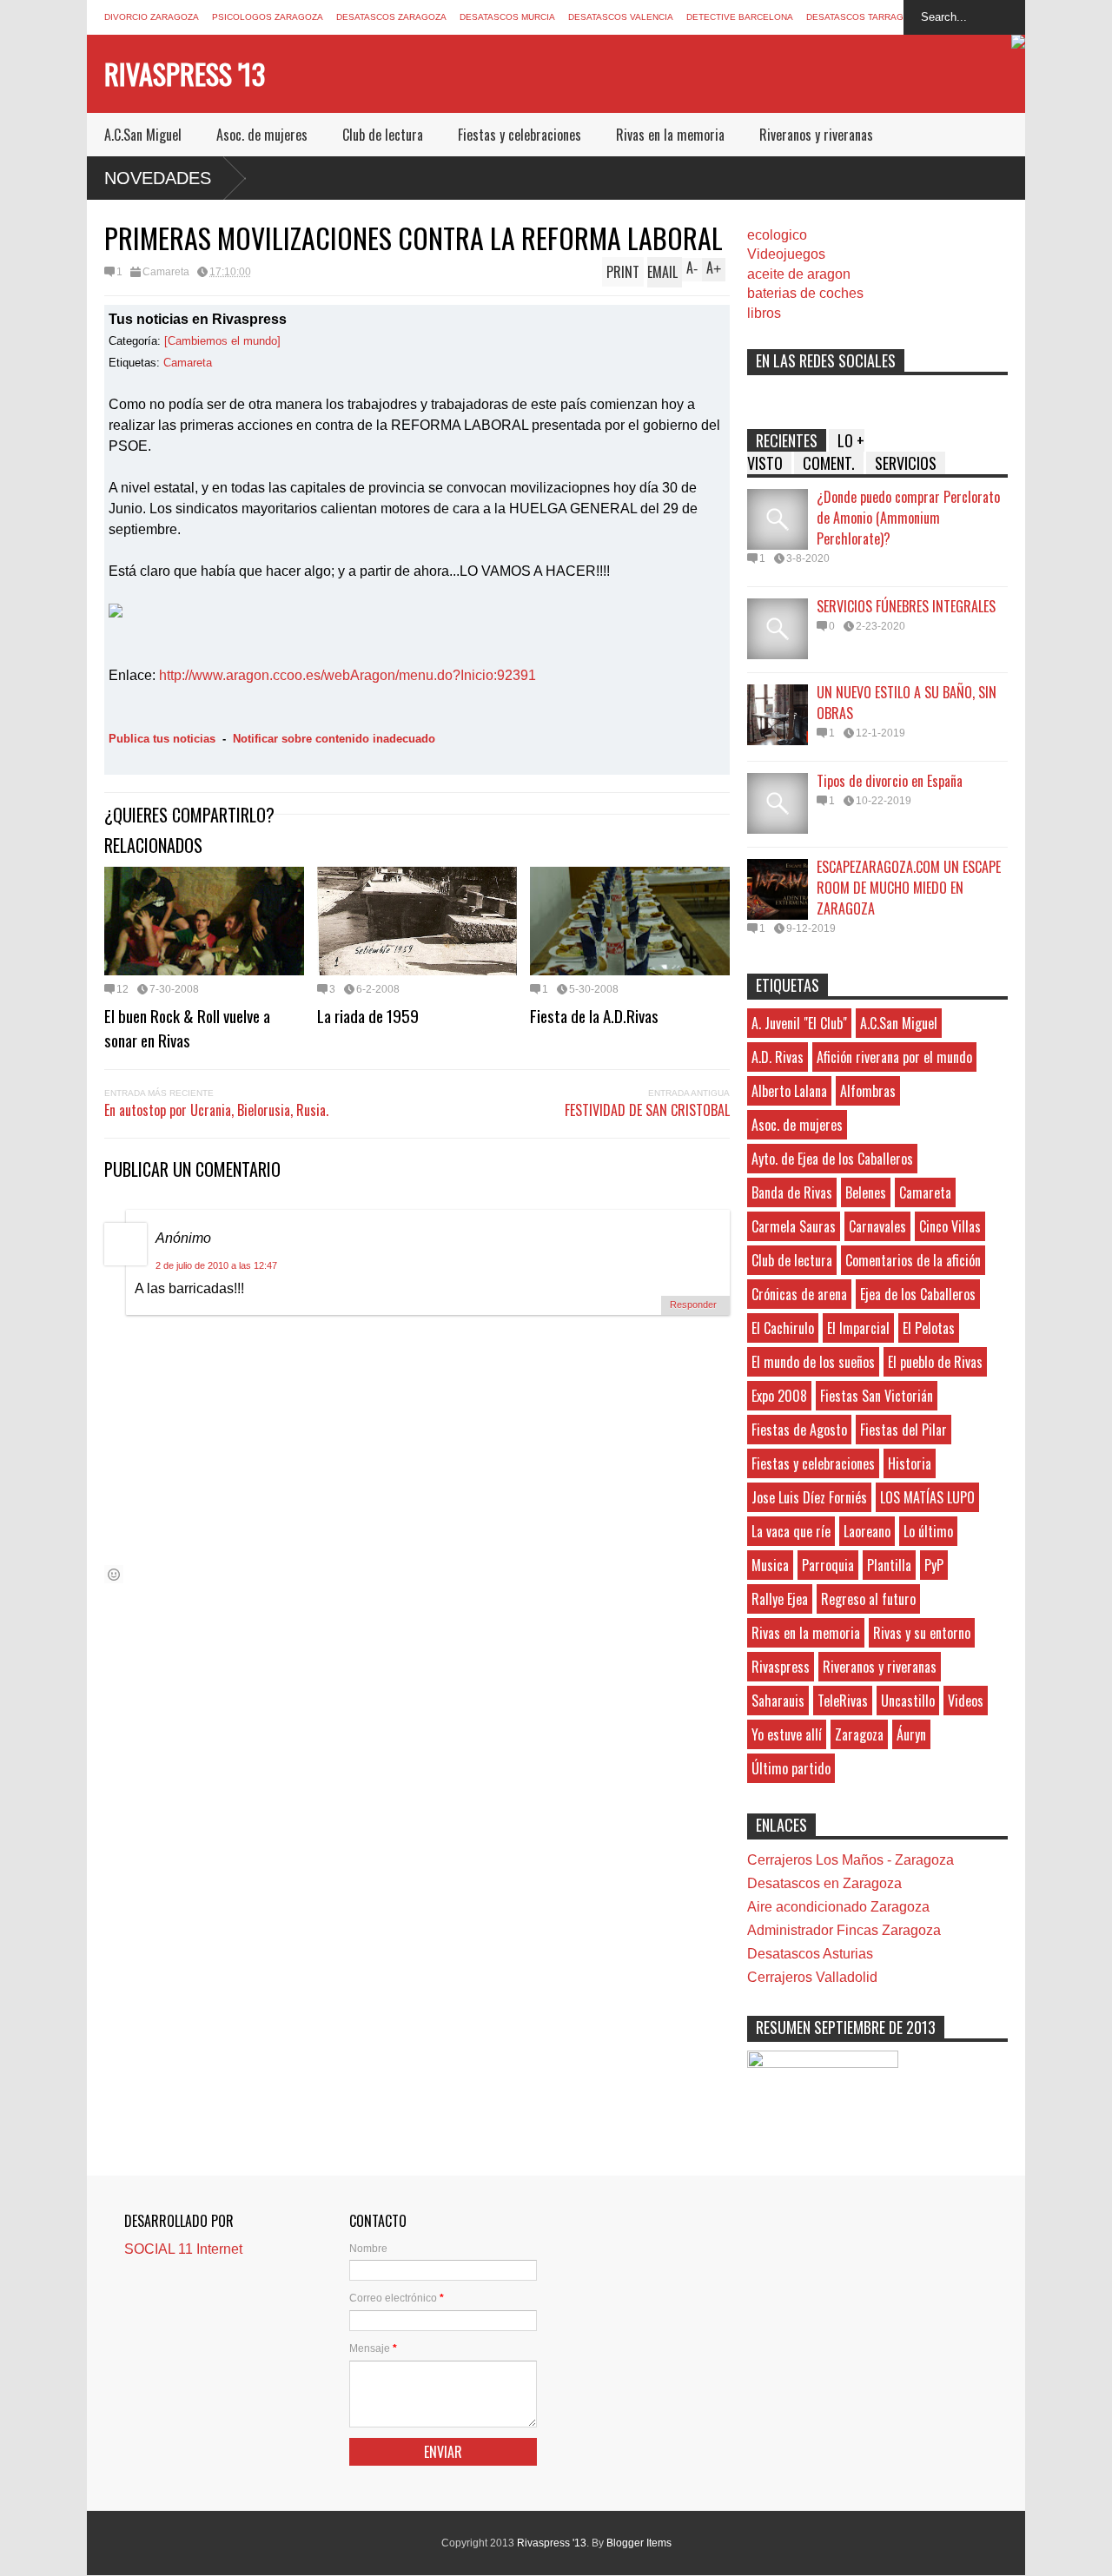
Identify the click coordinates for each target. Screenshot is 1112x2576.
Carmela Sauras (794, 1226)
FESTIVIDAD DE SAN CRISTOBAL (647, 1110)
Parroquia (828, 1565)
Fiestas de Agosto (799, 1430)
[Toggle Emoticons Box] (114, 1574)
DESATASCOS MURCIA (507, 17)
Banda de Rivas (792, 1192)
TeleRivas (843, 1701)
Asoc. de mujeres (262, 135)
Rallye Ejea (780, 1599)
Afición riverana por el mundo (894, 1057)
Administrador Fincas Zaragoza (844, 1930)
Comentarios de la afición (913, 1260)
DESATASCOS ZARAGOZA (391, 17)
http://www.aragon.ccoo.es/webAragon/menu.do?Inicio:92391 (347, 675)
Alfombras (868, 1091)
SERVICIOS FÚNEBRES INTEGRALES (906, 606)
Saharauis (778, 1701)
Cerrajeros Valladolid (812, 1977)
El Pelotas (929, 1328)
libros (764, 313)
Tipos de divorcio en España (890, 781)
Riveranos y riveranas (816, 135)
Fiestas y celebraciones (520, 135)
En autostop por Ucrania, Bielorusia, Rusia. (216, 1110)
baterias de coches (805, 293)
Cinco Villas (950, 1226)
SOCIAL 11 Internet (183, 2249)
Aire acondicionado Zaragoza (838, 1907)
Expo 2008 (779, 1396)
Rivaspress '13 (185, 73)
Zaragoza (859, 1734)
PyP (934, 1565)
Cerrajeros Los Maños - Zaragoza (851, 1860)
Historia (910, 1463)
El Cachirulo (783, 1328)
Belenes (866, 1192)
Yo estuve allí (787, 1734)
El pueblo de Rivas (935, 1362)
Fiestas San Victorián (877, 1396)
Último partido (791, 1768)
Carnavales (877, 1226)
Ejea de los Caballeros (918, 1294)
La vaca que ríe (791, 1531)
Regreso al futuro (868, 1599)
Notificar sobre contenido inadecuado (334, 739)
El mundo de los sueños (813, 1362)
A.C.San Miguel (143, 135)
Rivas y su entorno (922, 1633)
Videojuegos (786, 254)
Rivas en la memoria (670, 135)
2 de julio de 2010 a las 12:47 (216, 1265)
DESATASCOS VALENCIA (621, 17)
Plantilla (889, 1565)
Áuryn (911, 1734)
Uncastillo (908, 1701)
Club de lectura (383, 135)
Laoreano (867, 1531)
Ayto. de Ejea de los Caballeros (832, 1159)
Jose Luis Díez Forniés (809, 1497)
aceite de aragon (799, 274)
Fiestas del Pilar (903, 1430)
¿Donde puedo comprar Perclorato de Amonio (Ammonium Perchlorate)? (908, 518)
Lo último (928, 1531)
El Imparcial (858, 1328)
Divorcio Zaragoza (152, 17)
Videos (966, 1701)
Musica (770, 1565)
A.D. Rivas (778, 1057)
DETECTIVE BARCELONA (740, 17)
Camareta (166, 272)
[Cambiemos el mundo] (222, 341)
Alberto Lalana (789, 1091)
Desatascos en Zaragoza (824, 1883)
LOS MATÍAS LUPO (927, 1497)
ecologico (777, 235)
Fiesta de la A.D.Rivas (594, 1015)
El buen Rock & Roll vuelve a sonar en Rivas (187, 1027)
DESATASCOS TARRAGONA (864, 17)
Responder (693, 1305)
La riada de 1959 (368, 1015)
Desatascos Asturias (810, 1954)
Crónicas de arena (799, 1294)
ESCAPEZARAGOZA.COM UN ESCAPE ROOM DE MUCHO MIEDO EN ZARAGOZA (909, 888)
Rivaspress (781, 1667)
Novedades (158, 178)
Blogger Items (639, 2543)
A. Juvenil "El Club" (799, 1023)
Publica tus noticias (162, 739)
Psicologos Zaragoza (268, 17)
